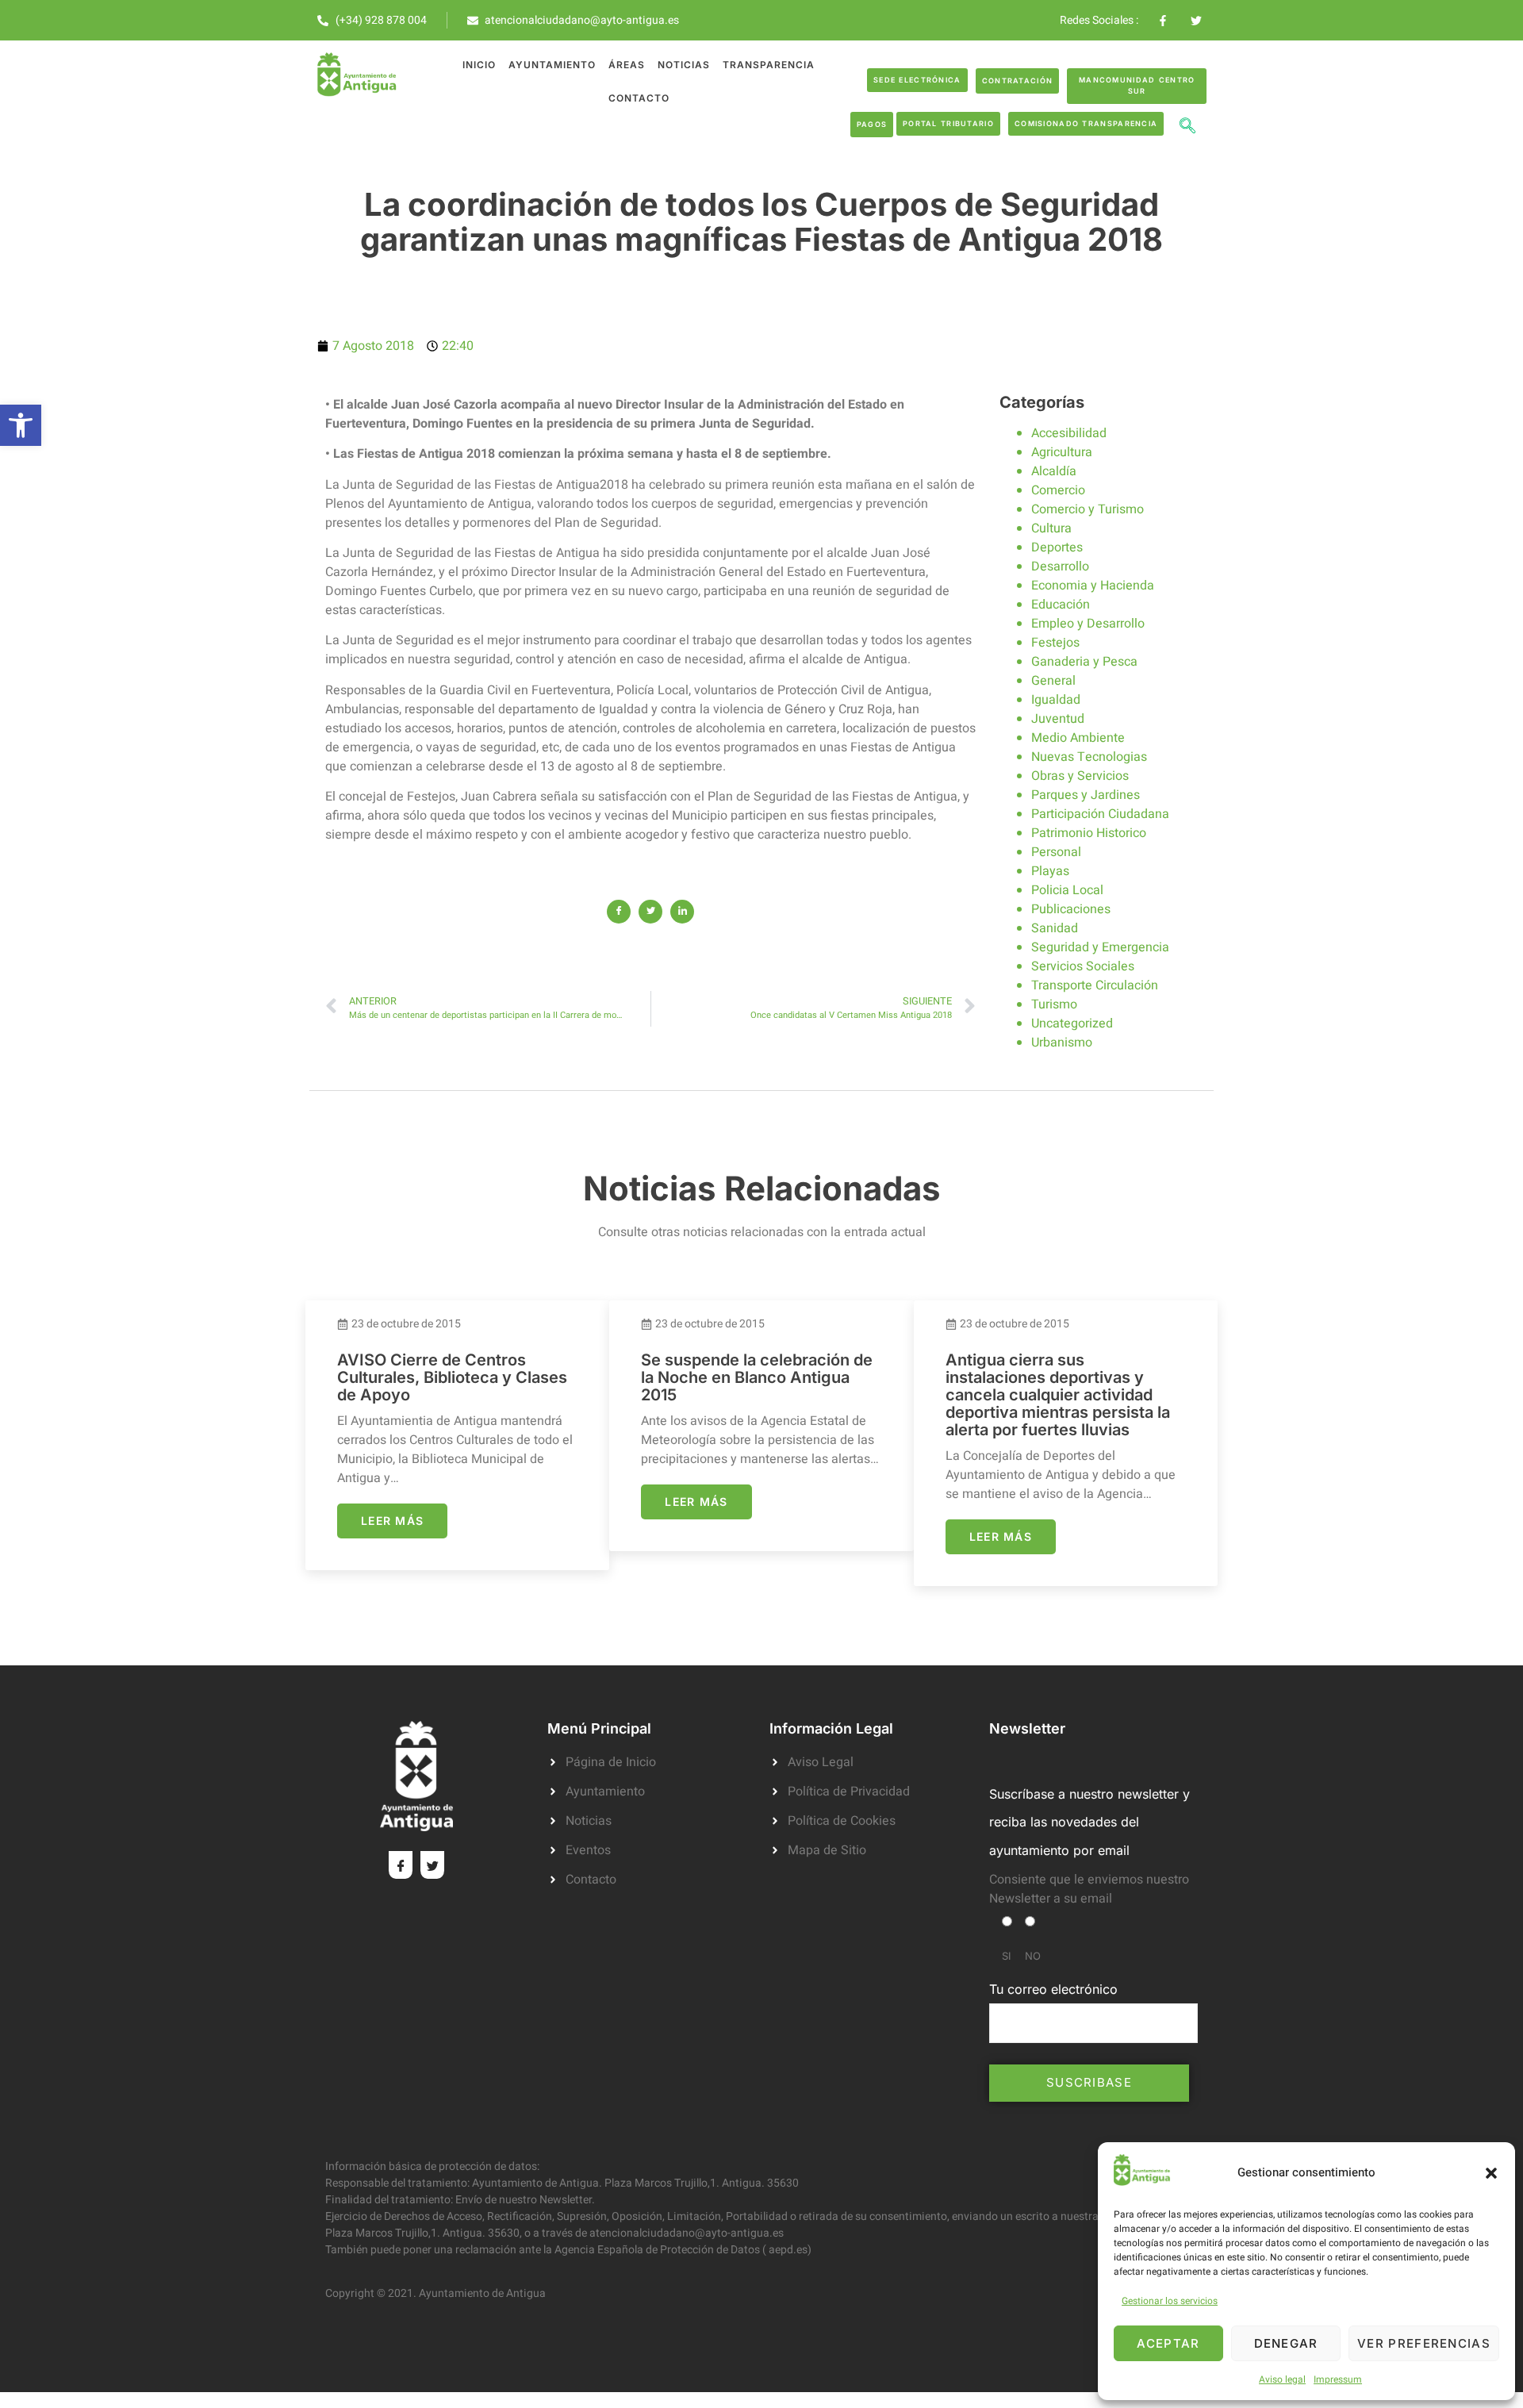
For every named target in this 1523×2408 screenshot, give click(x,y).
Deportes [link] (1057, 547)
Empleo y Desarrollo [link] (1088, 624)
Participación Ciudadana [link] (1100, 814)
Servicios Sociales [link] (1083, 966)
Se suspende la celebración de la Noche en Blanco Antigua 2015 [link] (757, 1377)
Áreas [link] (627, 65)
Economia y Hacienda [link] (1093, 586)
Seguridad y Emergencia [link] (1100, 947)
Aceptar (1168, 2343)
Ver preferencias (1424, 2343)
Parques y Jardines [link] (1086, 795)
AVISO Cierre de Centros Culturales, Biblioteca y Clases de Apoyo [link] (452, 1377)
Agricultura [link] (1062, 452)
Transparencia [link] (769, 65)
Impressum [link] (1338, 2379)
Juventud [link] (1058, 719)
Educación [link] (1061, 605)
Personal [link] (1056, 852)
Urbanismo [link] (1062, 1043)
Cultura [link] (1051, 528)
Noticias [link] (684, 65)
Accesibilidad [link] (1069, 433)
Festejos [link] (1055, 643)
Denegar (1286, 2343)
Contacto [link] (639, 98)
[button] (1491, 2173)
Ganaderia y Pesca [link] (1084, 662)
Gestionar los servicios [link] (1170, 2301)
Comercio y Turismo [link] (1088, 509)
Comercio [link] (1058, 490)
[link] (21, 425)
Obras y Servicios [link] (1080, 776)
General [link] (1053, 681)
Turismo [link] (1054, 1004)
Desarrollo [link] (1060, 566)
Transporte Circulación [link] (1095, 985)
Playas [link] (1050, 871)
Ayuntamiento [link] (552, 65)
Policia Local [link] (1067, 890)
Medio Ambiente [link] (1078, 738)
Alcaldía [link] (1054, 471)
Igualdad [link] (1056, 700)
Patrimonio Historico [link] (1089, 833)
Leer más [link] (392, 1521)
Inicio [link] (479, 65)
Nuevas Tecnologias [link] (1089, 757)
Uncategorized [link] (1072, 1023)
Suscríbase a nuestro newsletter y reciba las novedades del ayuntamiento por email (1090, 1822)
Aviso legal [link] (1282, 2379)
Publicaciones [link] (1071, 909)
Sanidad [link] (1055, 928)
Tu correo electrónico (1053, 1989)
